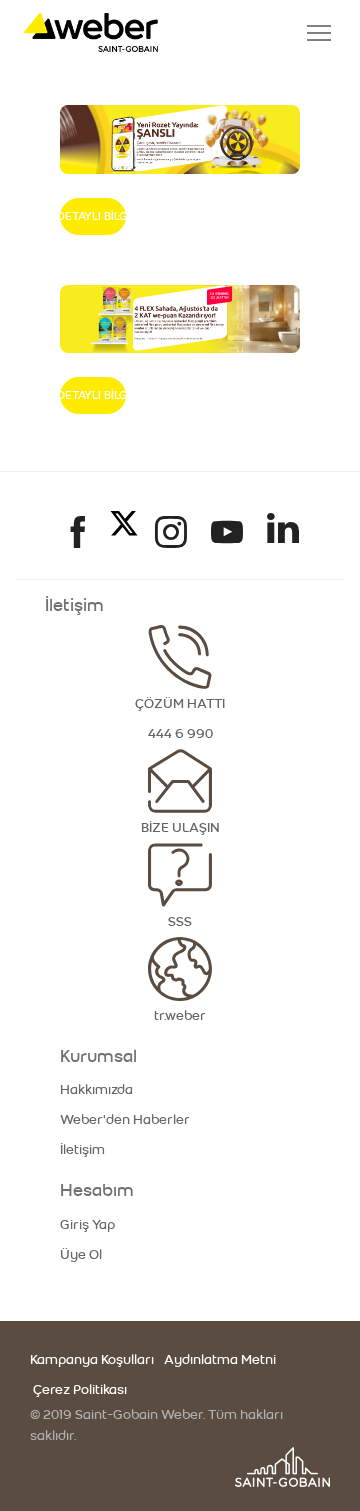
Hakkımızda (96, 1090)
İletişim (82, 1150)
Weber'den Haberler (125, 1120)
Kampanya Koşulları (92, 1360)
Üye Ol (81, 1255)
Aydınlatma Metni (220, 1360)
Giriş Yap (87, 1225)
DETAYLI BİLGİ (93, 216)
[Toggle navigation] (319, 33)
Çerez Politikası (78, 1390)
